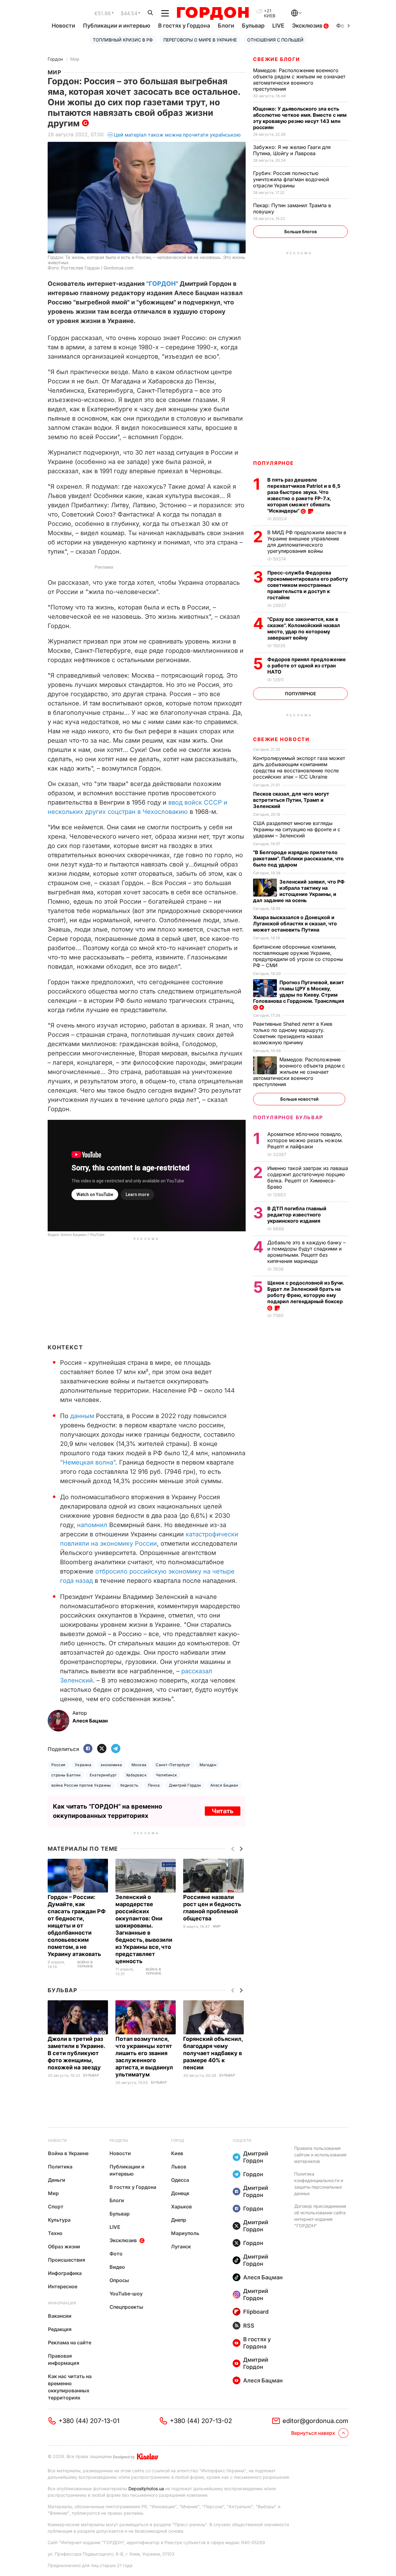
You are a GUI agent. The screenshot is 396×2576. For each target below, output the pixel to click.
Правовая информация (64, 2359)
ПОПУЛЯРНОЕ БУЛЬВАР (288, 1117)
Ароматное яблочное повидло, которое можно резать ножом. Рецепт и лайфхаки (305, 1140)
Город (178, 2140)
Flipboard (256, 2312)
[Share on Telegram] (116, 1749)
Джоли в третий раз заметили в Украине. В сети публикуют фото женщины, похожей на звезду (76, 2053)
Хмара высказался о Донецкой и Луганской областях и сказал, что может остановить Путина (295, 923)
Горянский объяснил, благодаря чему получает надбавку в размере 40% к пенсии (213, 2053)
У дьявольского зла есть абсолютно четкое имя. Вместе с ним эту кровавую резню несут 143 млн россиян (300, 118)
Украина (83, 1765)
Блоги (226, 26)
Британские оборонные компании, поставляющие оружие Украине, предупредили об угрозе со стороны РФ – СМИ (298, 956)
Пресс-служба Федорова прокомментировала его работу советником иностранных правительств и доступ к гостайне (308, 585)
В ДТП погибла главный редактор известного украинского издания (297, 1215)
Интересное (63, 2286)
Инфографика (65, 2273)
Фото (116, 2254)
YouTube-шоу (126, 2294)
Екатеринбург (103, 1775)
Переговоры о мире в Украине (200, 40)
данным (82, 1416)
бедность (129, 1785)
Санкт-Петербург (173, 1765)
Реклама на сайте (70, 2342)
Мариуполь (185, 2233)
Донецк (180, 2193)
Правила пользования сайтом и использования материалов (320, 2155)
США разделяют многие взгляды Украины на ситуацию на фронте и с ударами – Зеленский (297, 829)
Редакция (60, 2329)
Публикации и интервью (117, 26)
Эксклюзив (308, 26)
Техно (55, 2233)
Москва (139, 1765)
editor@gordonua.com (315, 2421)
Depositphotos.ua (146, 2489)
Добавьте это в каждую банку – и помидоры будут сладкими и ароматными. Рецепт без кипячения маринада (306, 1252)
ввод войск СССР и (198, 802)
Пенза (154, 1785)
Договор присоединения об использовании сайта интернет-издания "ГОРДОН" (320, 2216)
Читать (223, 1811)
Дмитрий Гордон (185, 1785)
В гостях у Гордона (184, 26)
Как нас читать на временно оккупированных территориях (70, 2387)
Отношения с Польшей (275, 40)
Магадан (208, 1765)
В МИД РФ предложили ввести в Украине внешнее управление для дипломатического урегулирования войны (307, 542)
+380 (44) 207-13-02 (201, 2421)
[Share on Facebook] (88, 1749)
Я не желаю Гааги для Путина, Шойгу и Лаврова (292, 150)
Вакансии (60, 2316)
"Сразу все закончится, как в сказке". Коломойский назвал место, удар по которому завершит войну (304, 628)
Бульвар (253, 26)
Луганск (181, 2246)
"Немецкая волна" (88, 1462)
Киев (177, 2153)
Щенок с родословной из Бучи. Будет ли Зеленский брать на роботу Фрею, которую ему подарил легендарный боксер (306, 1292)
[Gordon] (213, 13)
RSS (249, 2326)
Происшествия (67, 2260)
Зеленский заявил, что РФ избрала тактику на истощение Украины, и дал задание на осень (299, 891)
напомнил (92, 1525)
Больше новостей (299, 1099)
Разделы (119, 2140)
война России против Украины (81, 1785)
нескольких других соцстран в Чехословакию (118, 812)
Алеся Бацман (224, 1785)
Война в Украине (85, 1965)
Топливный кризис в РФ (123, 40)
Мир (75, 59)
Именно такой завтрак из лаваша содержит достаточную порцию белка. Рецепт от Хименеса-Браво (308, 1177)
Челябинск (166, 1775)
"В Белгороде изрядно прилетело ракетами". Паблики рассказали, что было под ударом (298, 858)
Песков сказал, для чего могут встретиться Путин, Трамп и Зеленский (291, 800)
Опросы (119, 2280)
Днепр (179, 2220)
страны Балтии (66, 1775)
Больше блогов (301, 231)
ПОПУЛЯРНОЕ (273, 463)
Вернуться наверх (313, 2433)
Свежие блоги (276, 59)
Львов (179, 2167)
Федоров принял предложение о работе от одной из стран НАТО (307, 666)
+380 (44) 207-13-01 (89, 2421)
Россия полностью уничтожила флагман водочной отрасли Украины (291, 179)
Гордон (55, 59)
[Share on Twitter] (102, 1749)
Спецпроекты (126, 2307)
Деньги (57, 2180)
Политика (60, 2167)
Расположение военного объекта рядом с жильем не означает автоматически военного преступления (299, 80)
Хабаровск (136, 1775)
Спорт (56, 2207)
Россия (58, 1765)
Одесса (180, 2180)
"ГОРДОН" (162, 284)
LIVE (278, 26)
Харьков (181, 2207)
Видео (117, 2267)
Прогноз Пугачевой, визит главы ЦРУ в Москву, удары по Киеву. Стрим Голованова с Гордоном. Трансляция (299, 992)
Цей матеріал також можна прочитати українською (177, 135)
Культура (59, 2220)
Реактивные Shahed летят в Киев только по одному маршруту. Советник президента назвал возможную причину (293, 1033)
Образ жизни (64, 2246)
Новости (63, 26)
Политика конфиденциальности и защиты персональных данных (319, 2184)
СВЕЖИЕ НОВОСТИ (281, 739)
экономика (111, 1765)
